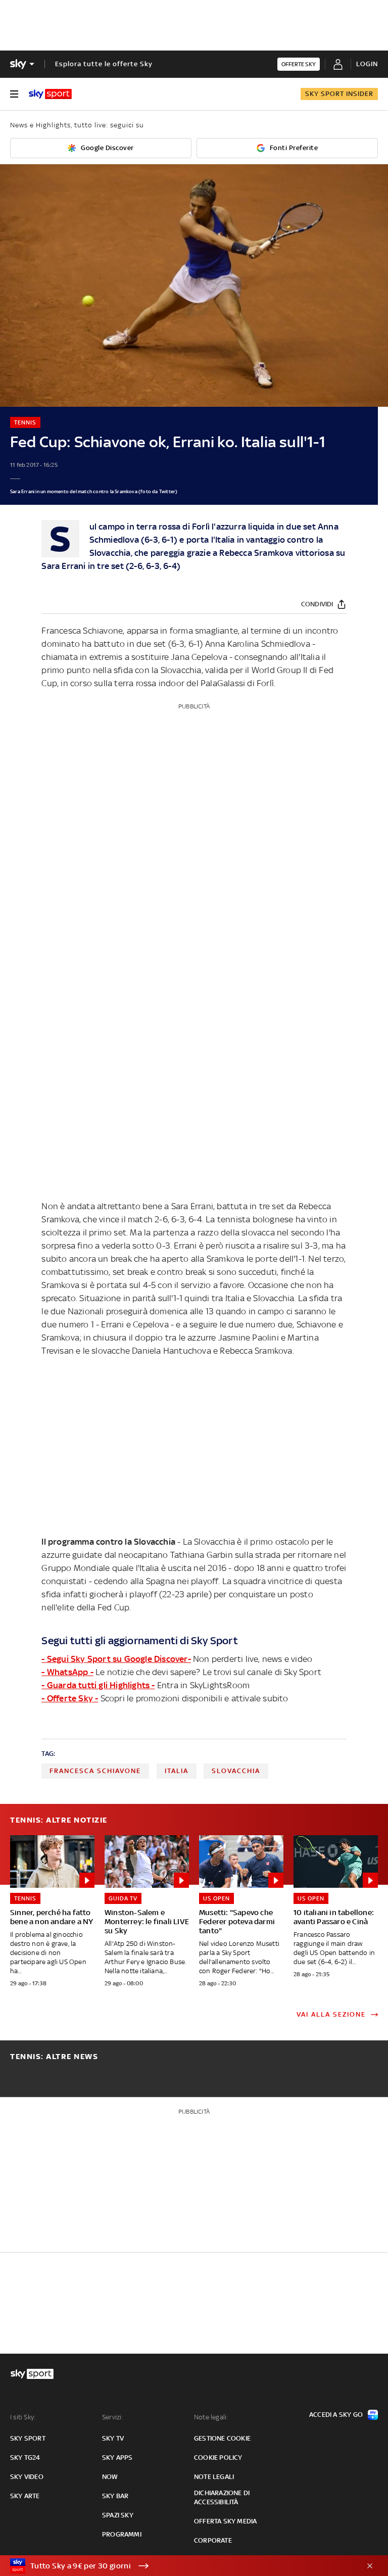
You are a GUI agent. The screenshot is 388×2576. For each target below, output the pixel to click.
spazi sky (118, 2515)
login (367, 64)
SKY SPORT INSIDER (339, 94)
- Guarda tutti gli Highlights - (98, 1685)
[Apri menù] (14, 94)
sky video (27, 2477)
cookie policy (218, 2458)
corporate (213, 2540)
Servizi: (113, 2417)
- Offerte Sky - (70, 1698)
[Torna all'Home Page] (50, 94)
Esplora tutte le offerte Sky (104, 64)
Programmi (122, 2534)
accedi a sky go (336, 2415)
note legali (214, 2477)
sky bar (115, 2496)
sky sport (28, 2438)
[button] (178, 2566)
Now (110, 2477)
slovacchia (236, 1771)
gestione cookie (222, 2438)
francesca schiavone (95, 1771)
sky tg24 (25, 2458)
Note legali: (211, 2417)
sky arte (25, 2496)
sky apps (117, 2458)
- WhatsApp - (67, 1672)
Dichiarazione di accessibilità (222, 2497)
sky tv (113, 2438)
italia (177, 1771)
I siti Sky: (23, 2417)
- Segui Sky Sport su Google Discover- (116, 1659)
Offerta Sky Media (225, 2521)
